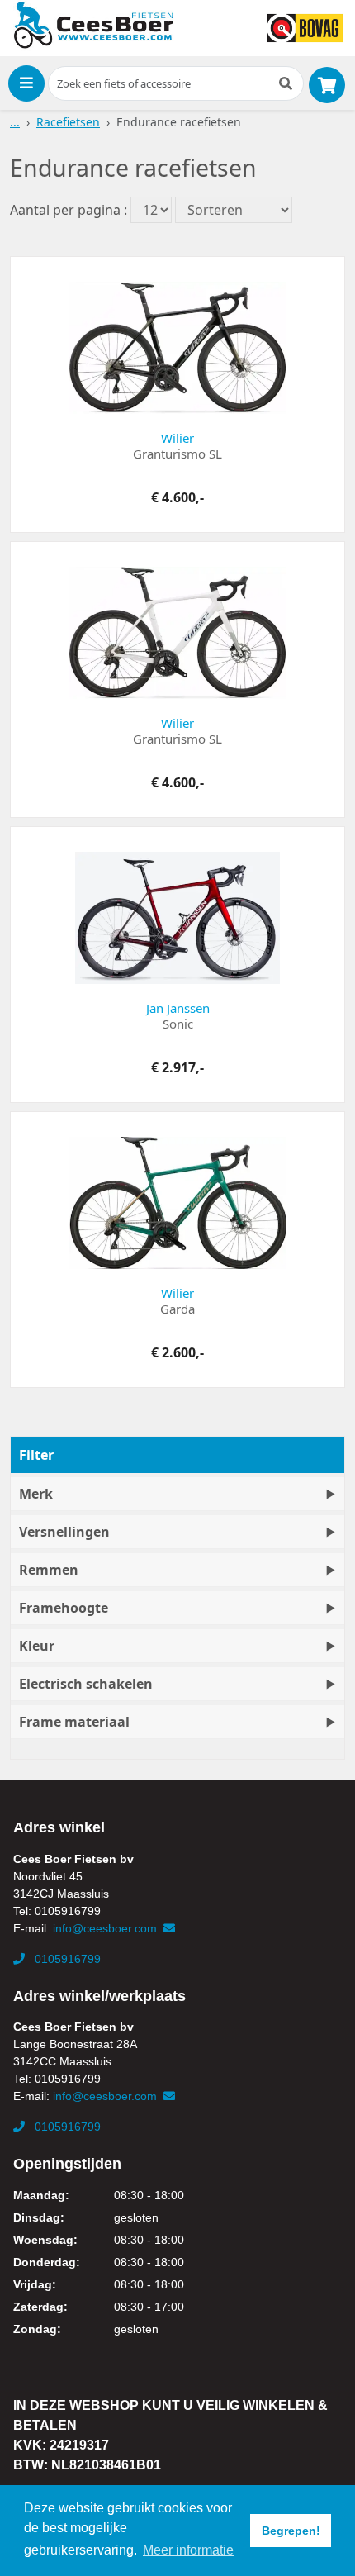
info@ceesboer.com (106, 1928)
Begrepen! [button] (291, 2531)
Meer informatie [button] (188, 2550)
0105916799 (66, 1959)
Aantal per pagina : (69, 210)
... (15, 122)
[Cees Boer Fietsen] (93, 26)
